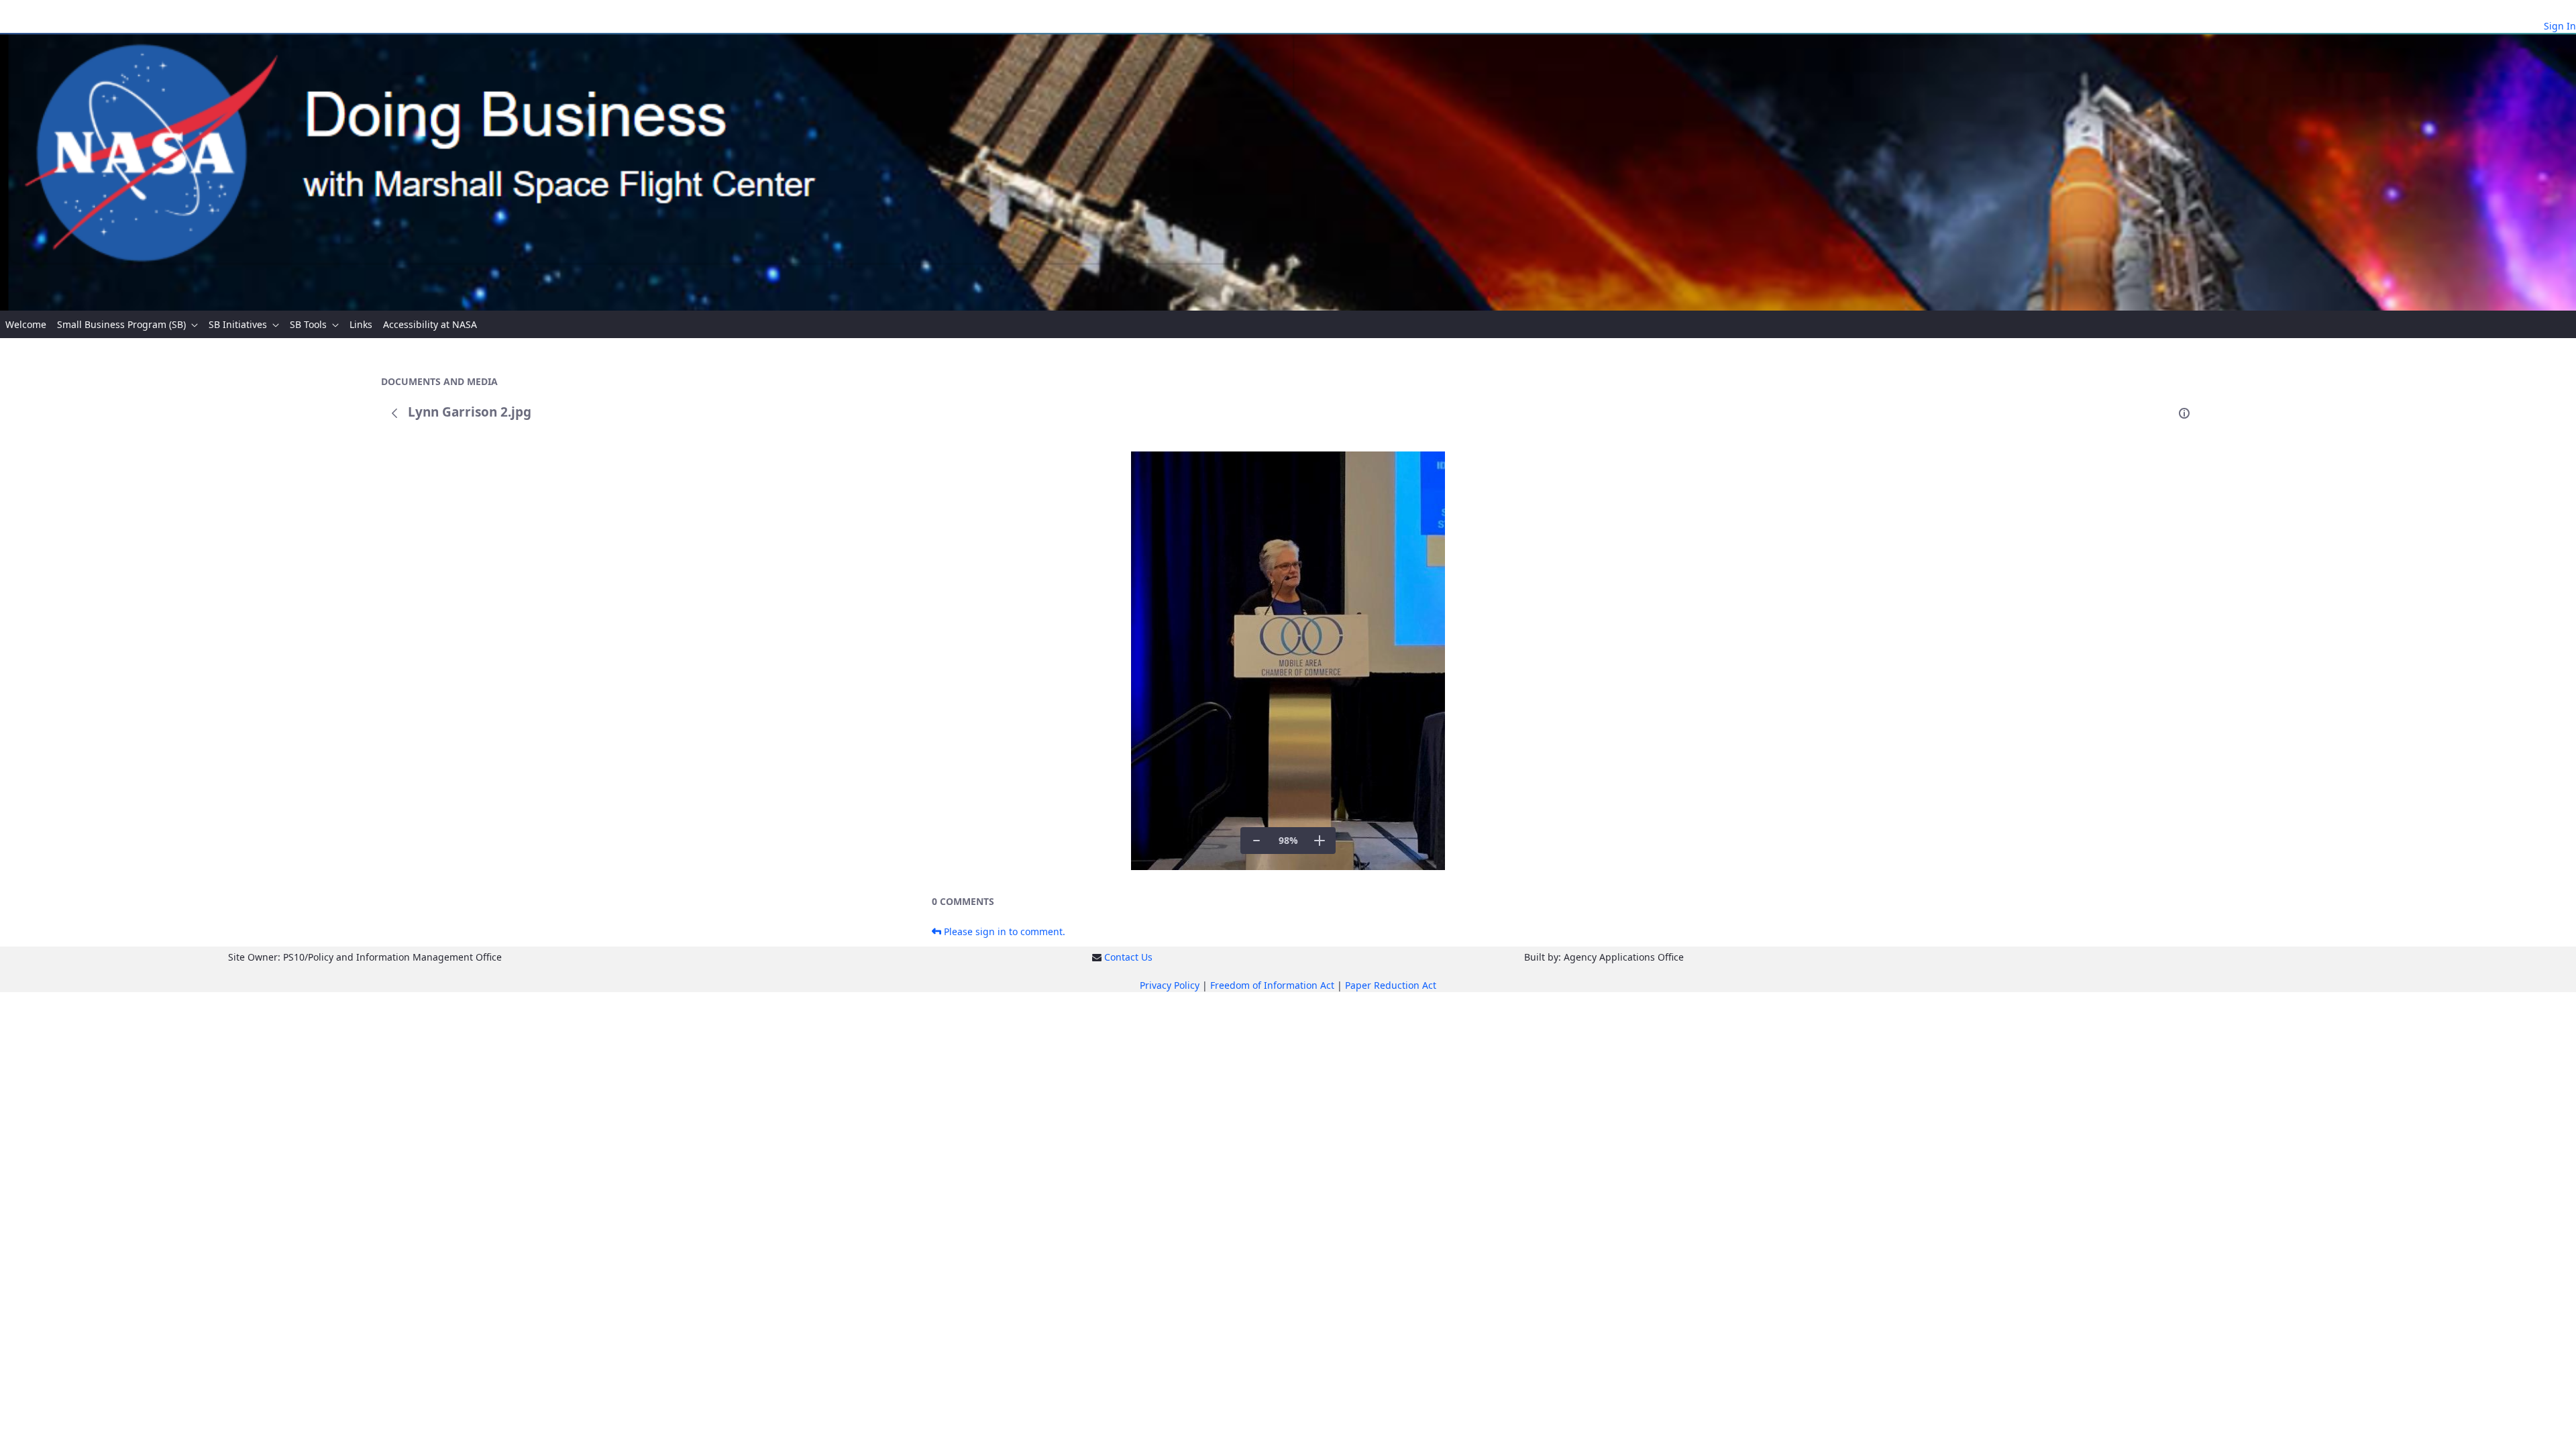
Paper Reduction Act (1391, 985)
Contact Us (1128, 957)
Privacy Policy (1170, 985)
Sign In (2560, 26)
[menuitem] (26, 324)
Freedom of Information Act (1272, 985)
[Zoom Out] (1256, 841)
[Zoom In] (1320, 841)
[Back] (394, 413)
